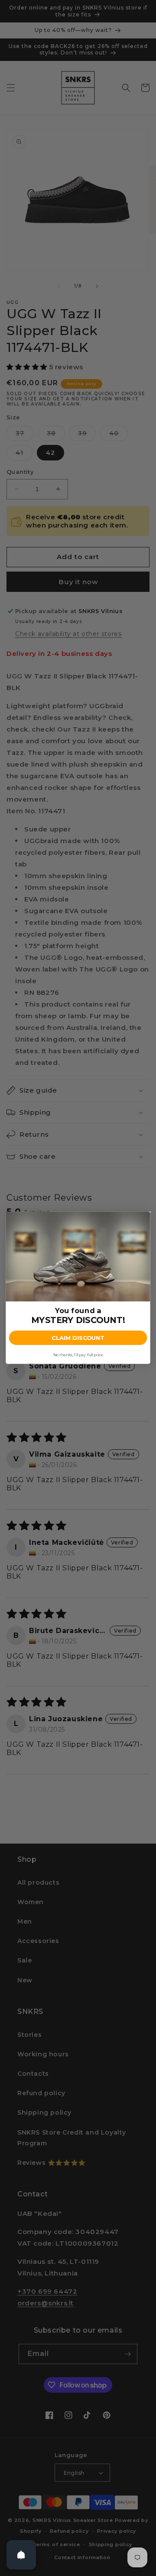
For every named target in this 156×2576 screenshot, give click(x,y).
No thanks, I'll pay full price (78, 1355)
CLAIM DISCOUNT (78, 1338)
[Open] (21, 2555)
